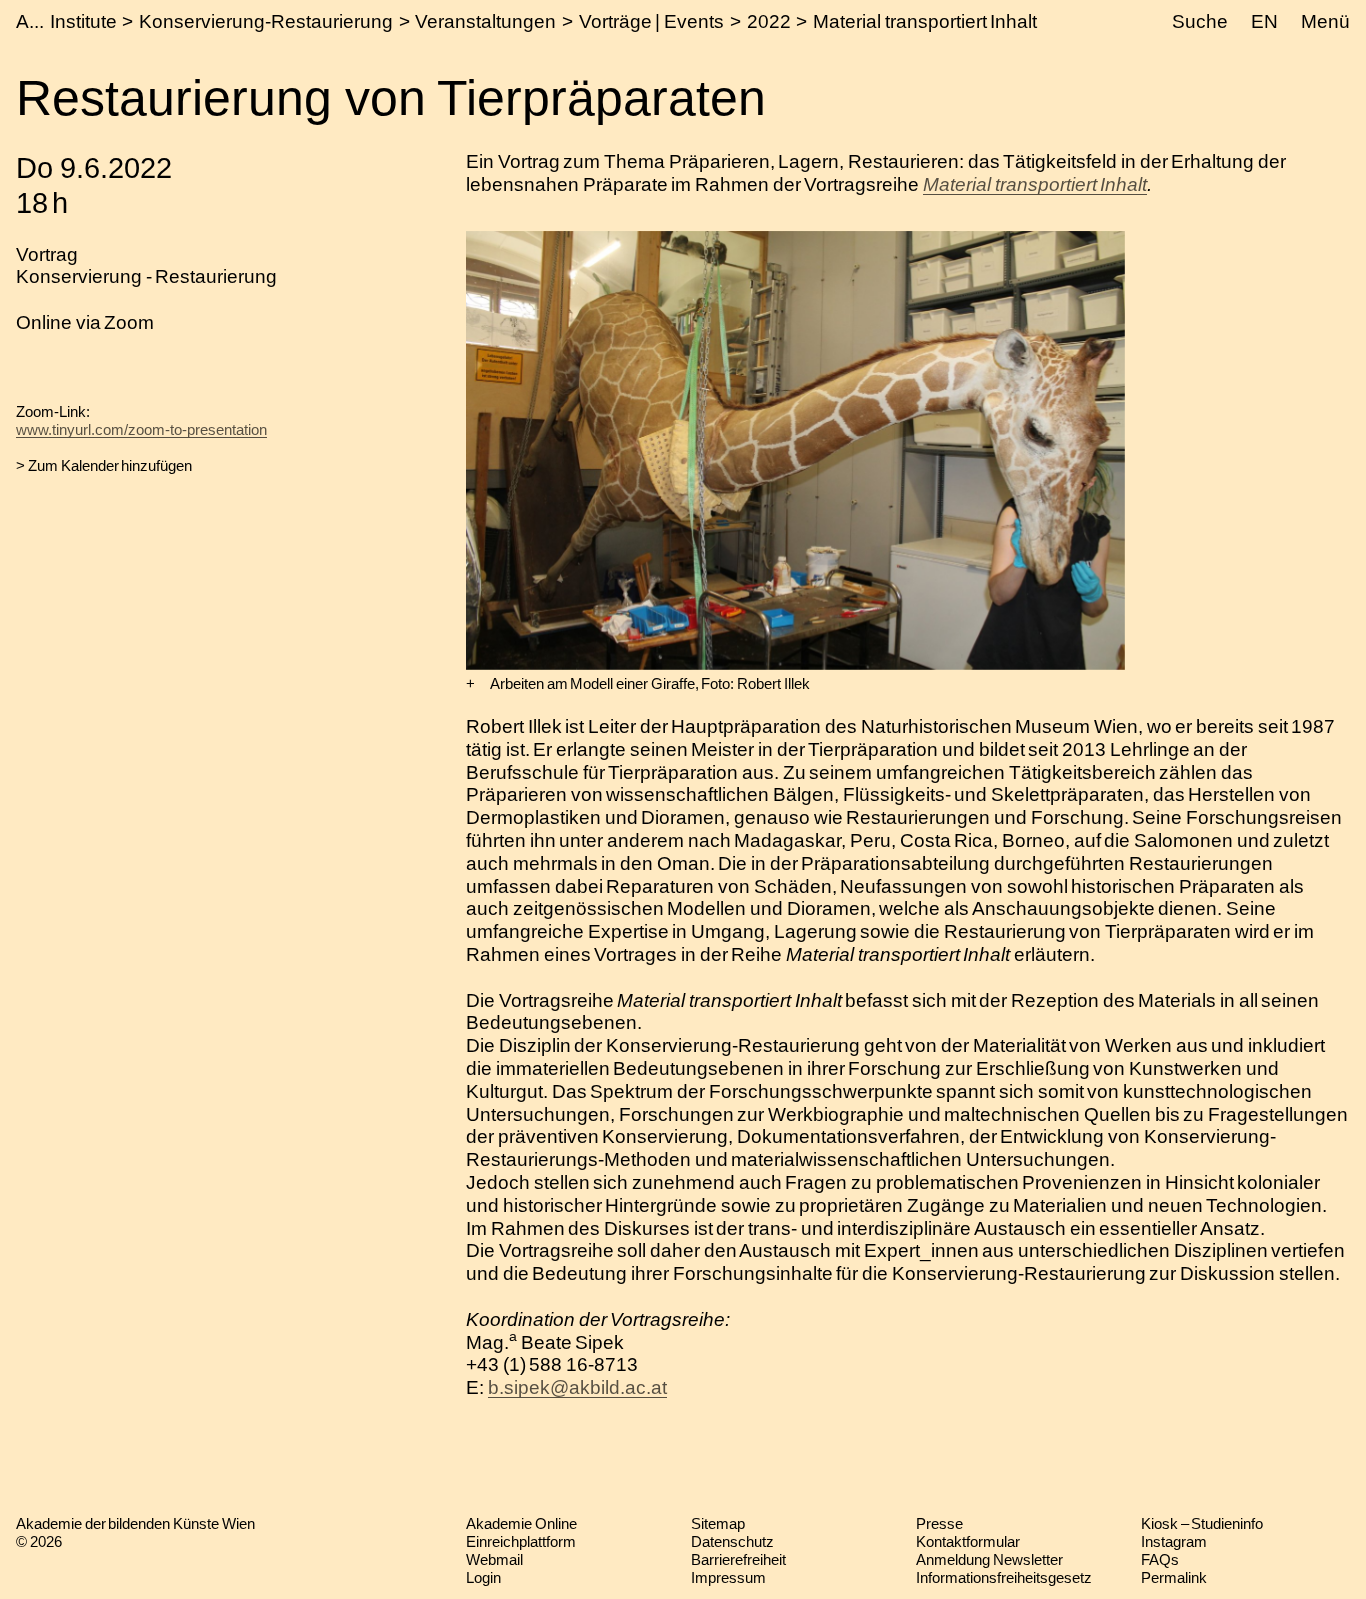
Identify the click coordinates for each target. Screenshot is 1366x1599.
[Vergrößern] (470, 684)
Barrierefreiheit (738, 1559)
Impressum (728, 1577)
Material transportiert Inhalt (925, 21)
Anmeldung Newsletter (989, 1559)
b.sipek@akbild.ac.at (577, 1387)
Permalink (1174, 1577)
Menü (1325, 21)
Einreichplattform (521, 1541)
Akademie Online (521, 1523)
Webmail (494, 1559)
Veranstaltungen (485, 21)
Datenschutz (732, 1541)
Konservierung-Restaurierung (266, 21)
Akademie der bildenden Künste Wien (135, 1523)
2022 (769, 21)
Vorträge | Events (651, 21)
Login (483, 1577)
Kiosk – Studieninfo (1202, 1523)
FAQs (1160, 1559)
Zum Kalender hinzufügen (110, 465)
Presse (939, 1523)
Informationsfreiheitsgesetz (1004, 1577)
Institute (83, 21)
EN (1264, 21)
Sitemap (718, 1523)
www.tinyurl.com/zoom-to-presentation (141, 429)
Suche (1200, 21)
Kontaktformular (968, 1541)
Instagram (1174, 1541)
